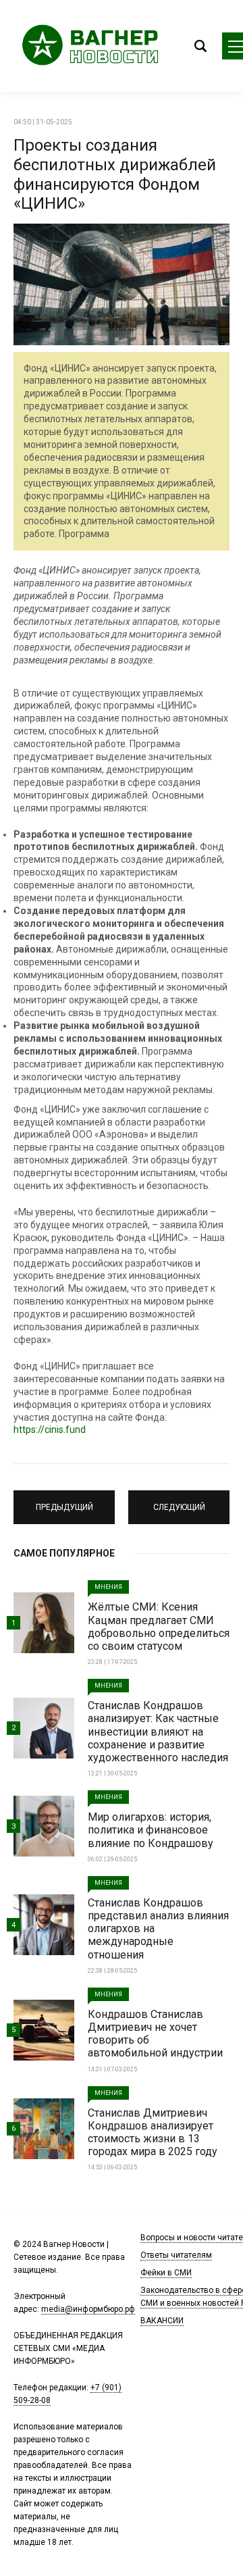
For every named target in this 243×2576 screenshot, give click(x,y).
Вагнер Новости (94, 46)
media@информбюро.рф (88, 2309)
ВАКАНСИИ (162, 2321)
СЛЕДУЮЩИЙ (179, 1501)
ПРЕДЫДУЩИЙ (64, 1501)
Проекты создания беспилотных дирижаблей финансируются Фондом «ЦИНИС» (115, 174)
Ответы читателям (176, 2255)
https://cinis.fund (50, 1430)
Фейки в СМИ (166, 2273)
